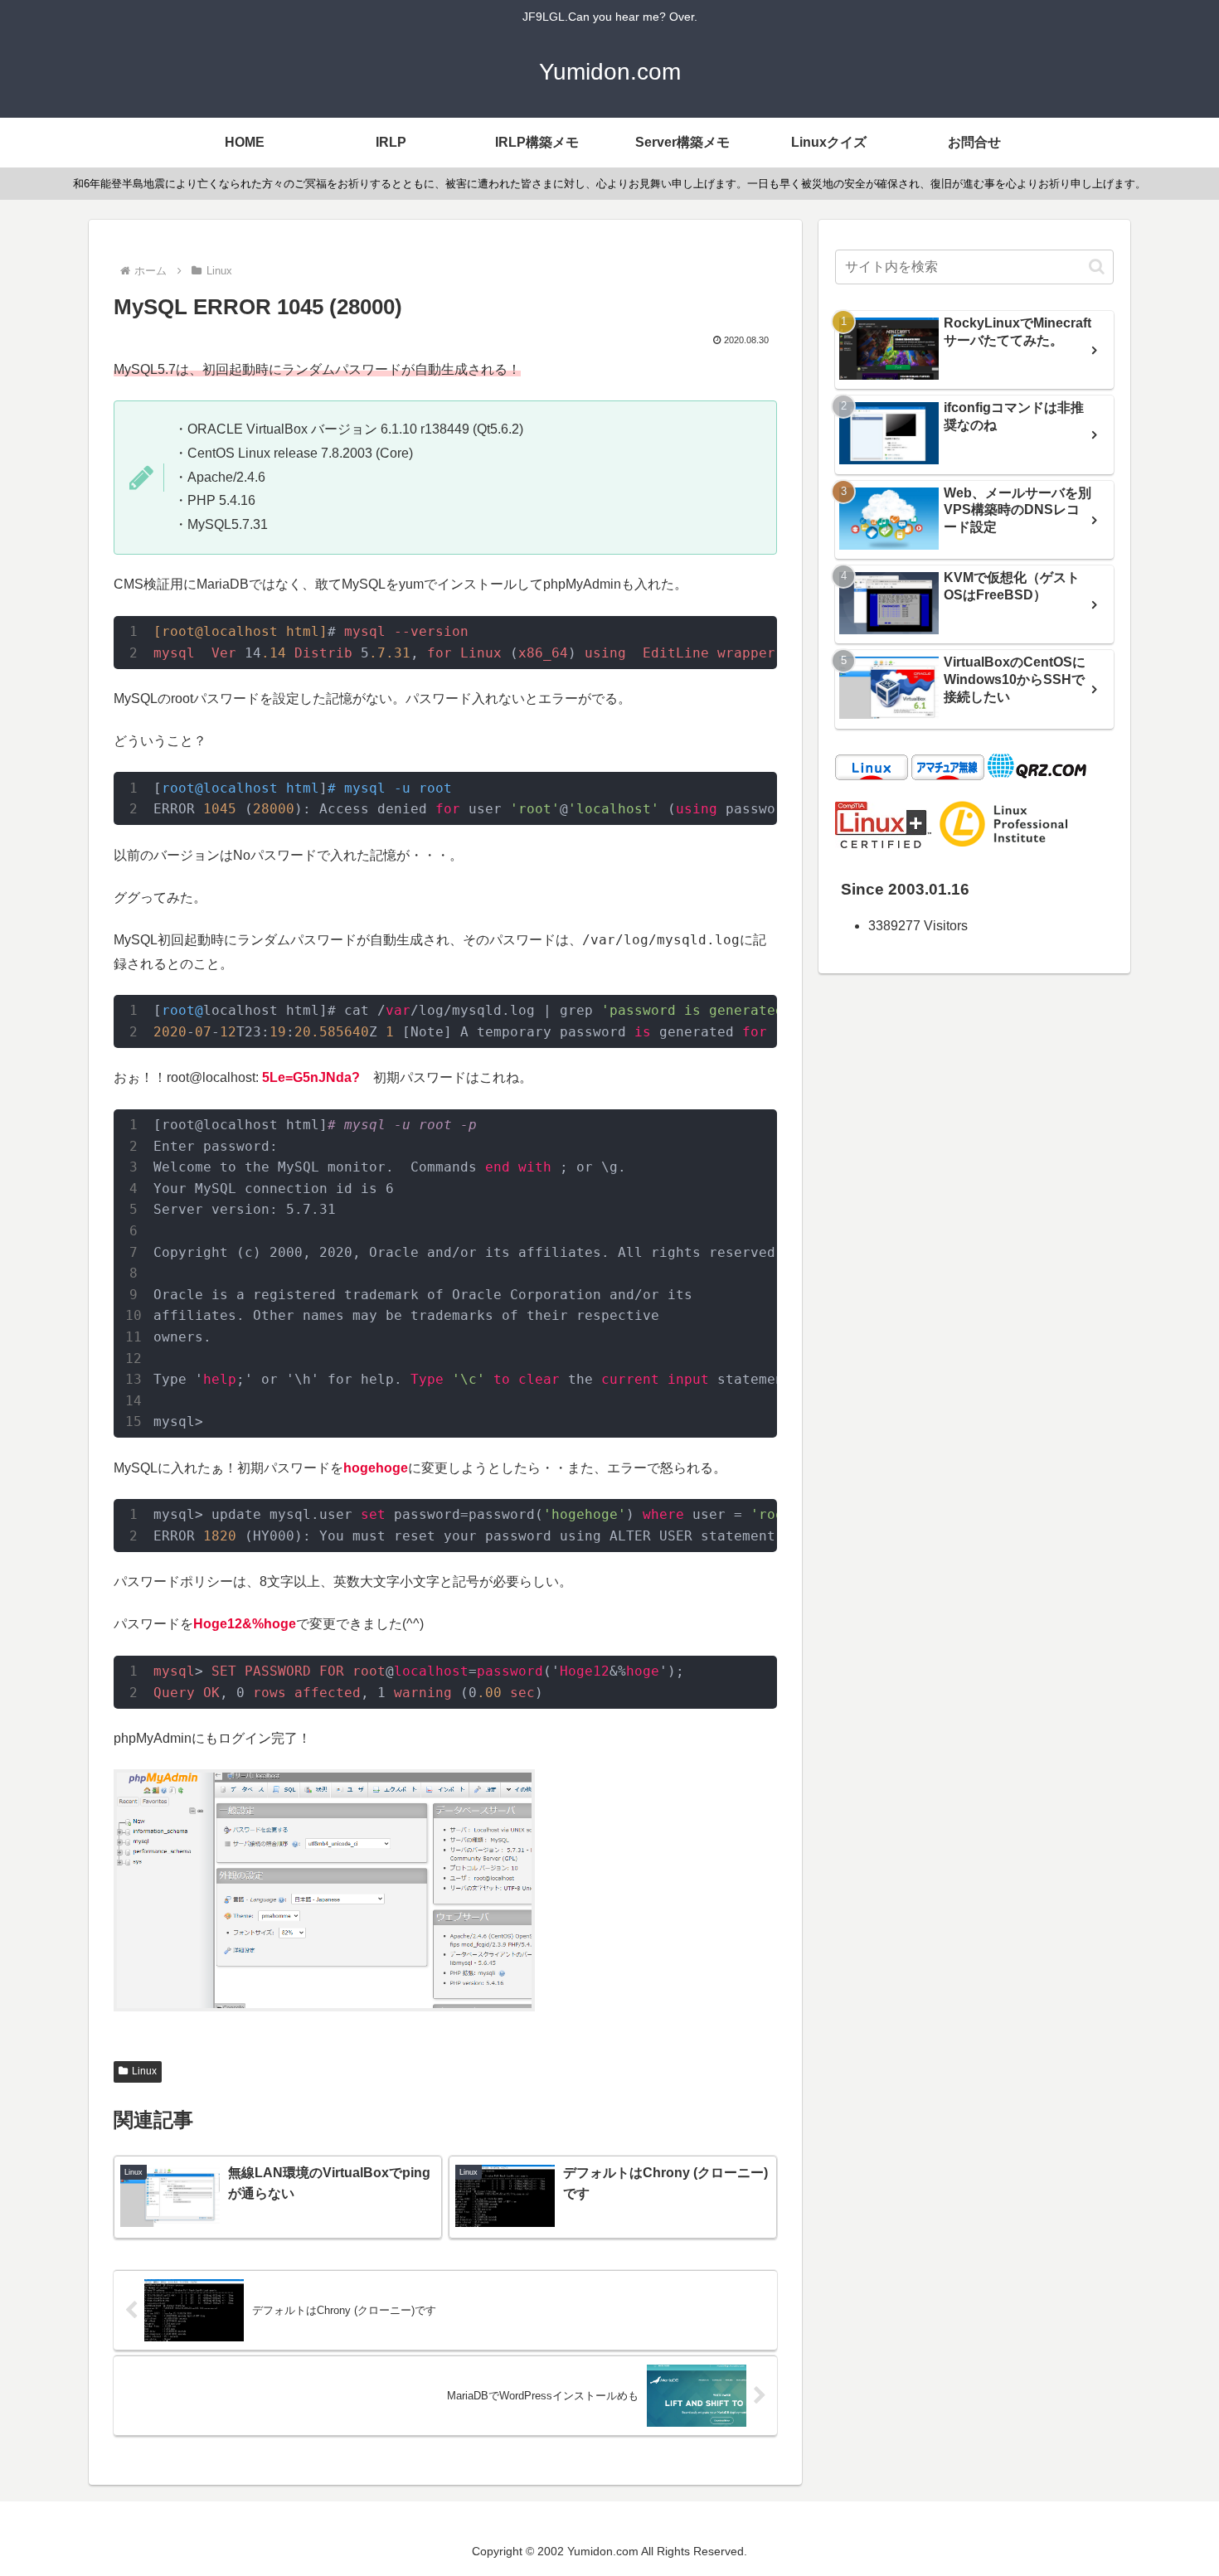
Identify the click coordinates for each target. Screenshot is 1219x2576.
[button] (1097, 267)
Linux (144, 2071)
